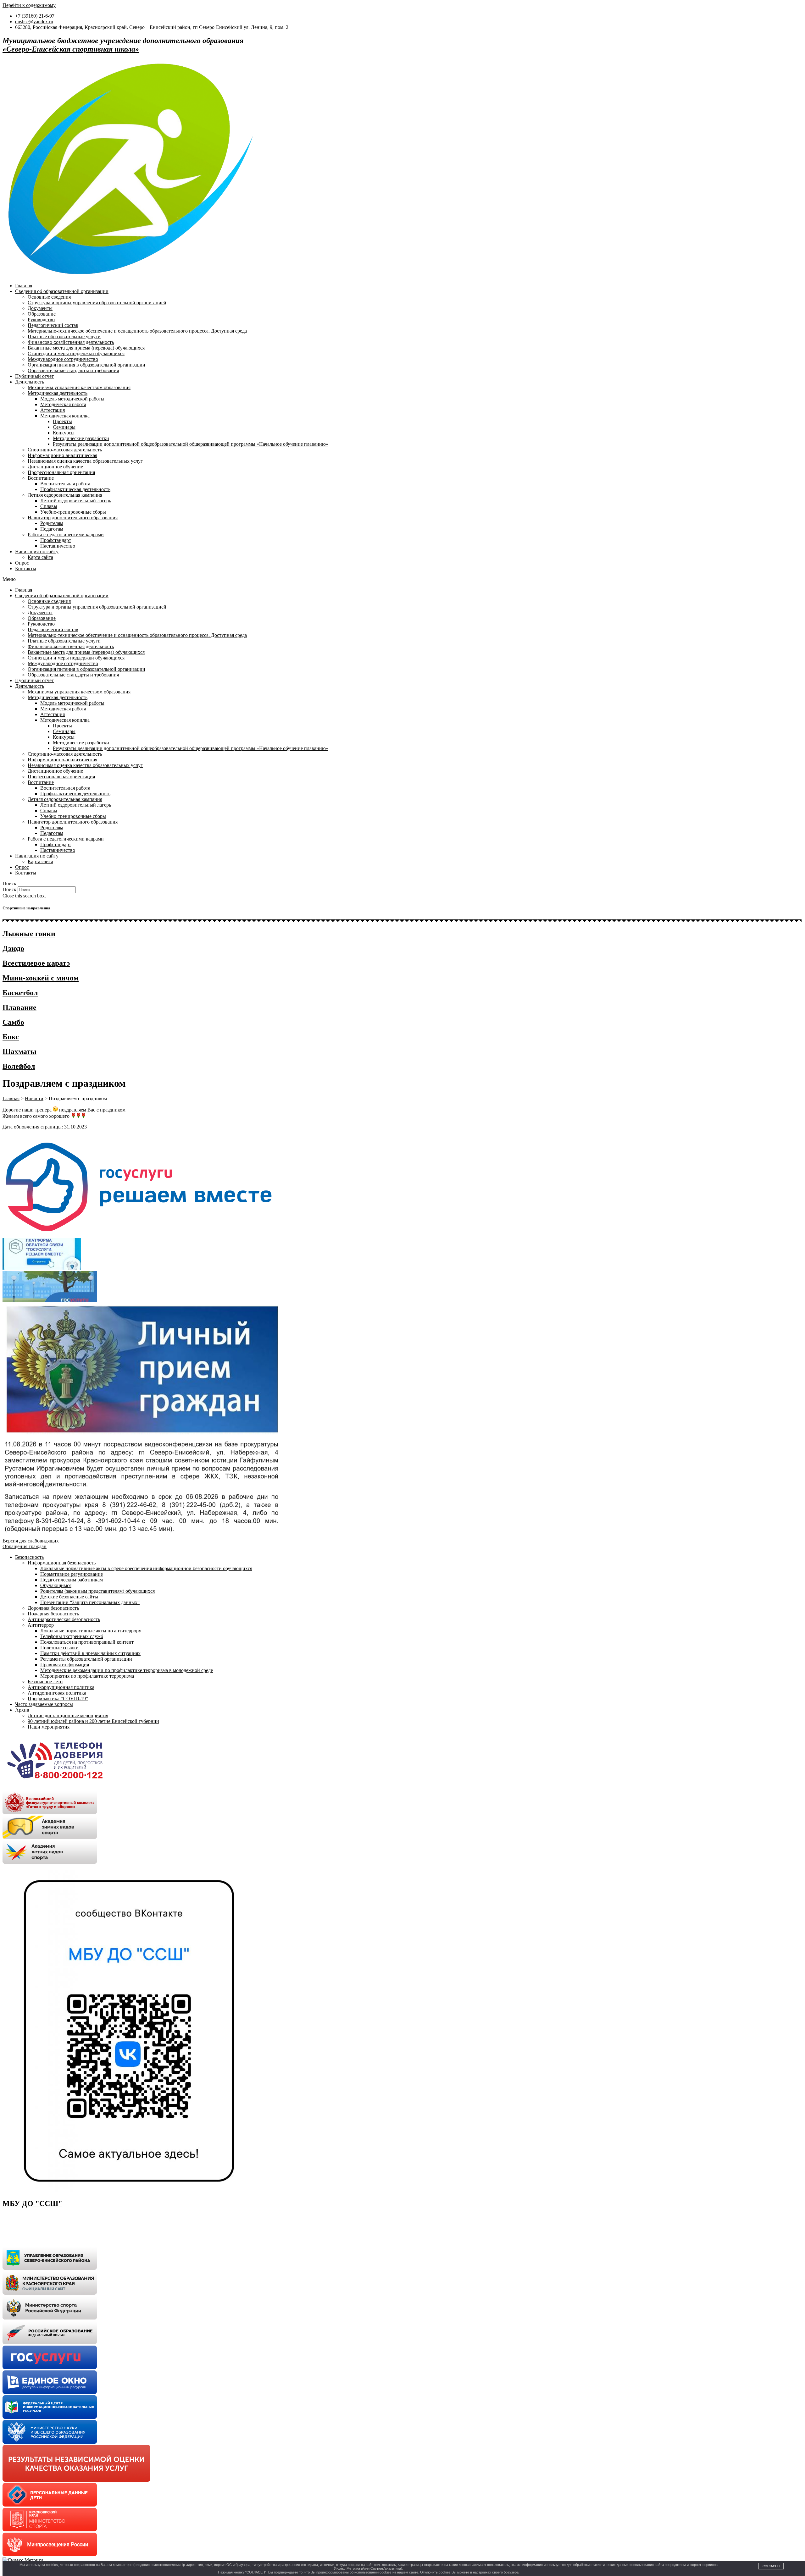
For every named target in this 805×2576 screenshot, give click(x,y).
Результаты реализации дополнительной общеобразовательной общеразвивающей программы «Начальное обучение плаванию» (191, 444)
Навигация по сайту (37, 552)
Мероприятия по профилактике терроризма (87, 1676)
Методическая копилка (65, 416)
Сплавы (49, 506)
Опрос (22, 563)
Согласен (771, 2566)
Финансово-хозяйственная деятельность (71, 342)
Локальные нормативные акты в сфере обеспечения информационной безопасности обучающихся (146, 1568)
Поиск (9, 889)
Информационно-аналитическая (62, 455)
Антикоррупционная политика (61, 1687)
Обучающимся (56, 1585)
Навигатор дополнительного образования (73, 518)
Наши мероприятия (49, 1727)
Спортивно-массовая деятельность (65, 450)
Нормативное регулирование (72, 1574)
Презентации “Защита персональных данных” (90, 1602)
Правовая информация (65, 1665)
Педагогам (52, 529)
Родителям (52, 523)
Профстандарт (56, 540)
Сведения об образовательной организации (62, 291)
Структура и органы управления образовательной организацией (97, 303)
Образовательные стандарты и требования (73, 370)
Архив (22, 1710)
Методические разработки (81, 438)
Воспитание (41, 478)
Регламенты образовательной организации (86, 1659)
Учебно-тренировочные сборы (73, 512)
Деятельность (30, 382)
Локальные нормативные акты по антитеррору (91, 1631)
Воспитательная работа (65, 484)
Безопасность (29, 1557)
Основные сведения (49, 297)
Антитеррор (41, 1625)
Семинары (64, 427)
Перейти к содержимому (29, 5)
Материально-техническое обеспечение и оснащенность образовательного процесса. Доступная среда (137, 331)
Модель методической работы (72, 399)
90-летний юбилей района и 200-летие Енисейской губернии (93, 1721)
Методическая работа (63, 404)
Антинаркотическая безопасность (64, 1619)
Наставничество (58, 546)
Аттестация (53, 410)
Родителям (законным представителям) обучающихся (97, 1591)
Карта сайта (40, 557)
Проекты (62, 421)
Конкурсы (64, 433)
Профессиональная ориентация (61, 472)
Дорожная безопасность (53, 1608)
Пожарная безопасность (53, 1614)
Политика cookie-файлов (29, 2238)
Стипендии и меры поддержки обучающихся (76, 353)
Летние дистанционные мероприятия (68, 1715)
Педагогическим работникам (72, 1580)
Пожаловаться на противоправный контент (87, 1642)
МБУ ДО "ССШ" (32, 2204)
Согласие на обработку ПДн (33, 2228)
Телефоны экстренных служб (72, 1636)
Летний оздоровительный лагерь (76, 501)
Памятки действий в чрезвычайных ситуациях (90, 1653)
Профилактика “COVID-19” (58, 1699)
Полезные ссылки (59, 1648)
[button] (402, 579)
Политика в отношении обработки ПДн (45, 2217)
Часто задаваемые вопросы (44, 1704)
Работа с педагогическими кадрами (66, 535)
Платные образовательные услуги (64, 336)
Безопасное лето (45, 1682)
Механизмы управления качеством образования (79, 387)
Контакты (26, 568)
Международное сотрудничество (63, 359)
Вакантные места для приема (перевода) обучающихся (86, 348)
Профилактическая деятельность (75, 489)
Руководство (41, 320)
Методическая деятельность (58, 393)
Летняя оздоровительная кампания (65, 495)
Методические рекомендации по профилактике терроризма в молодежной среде (127, 1670)
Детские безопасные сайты (69, 1597)
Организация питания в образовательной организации (86, 365)
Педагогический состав (53, 325)
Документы (40, 308)
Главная (24, 286)
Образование (42, 314)
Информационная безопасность (62, 1563)
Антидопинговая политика (57, 1693)
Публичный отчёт (34, 376)
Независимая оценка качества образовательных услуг (85, 461)
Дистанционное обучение (55, 467)
